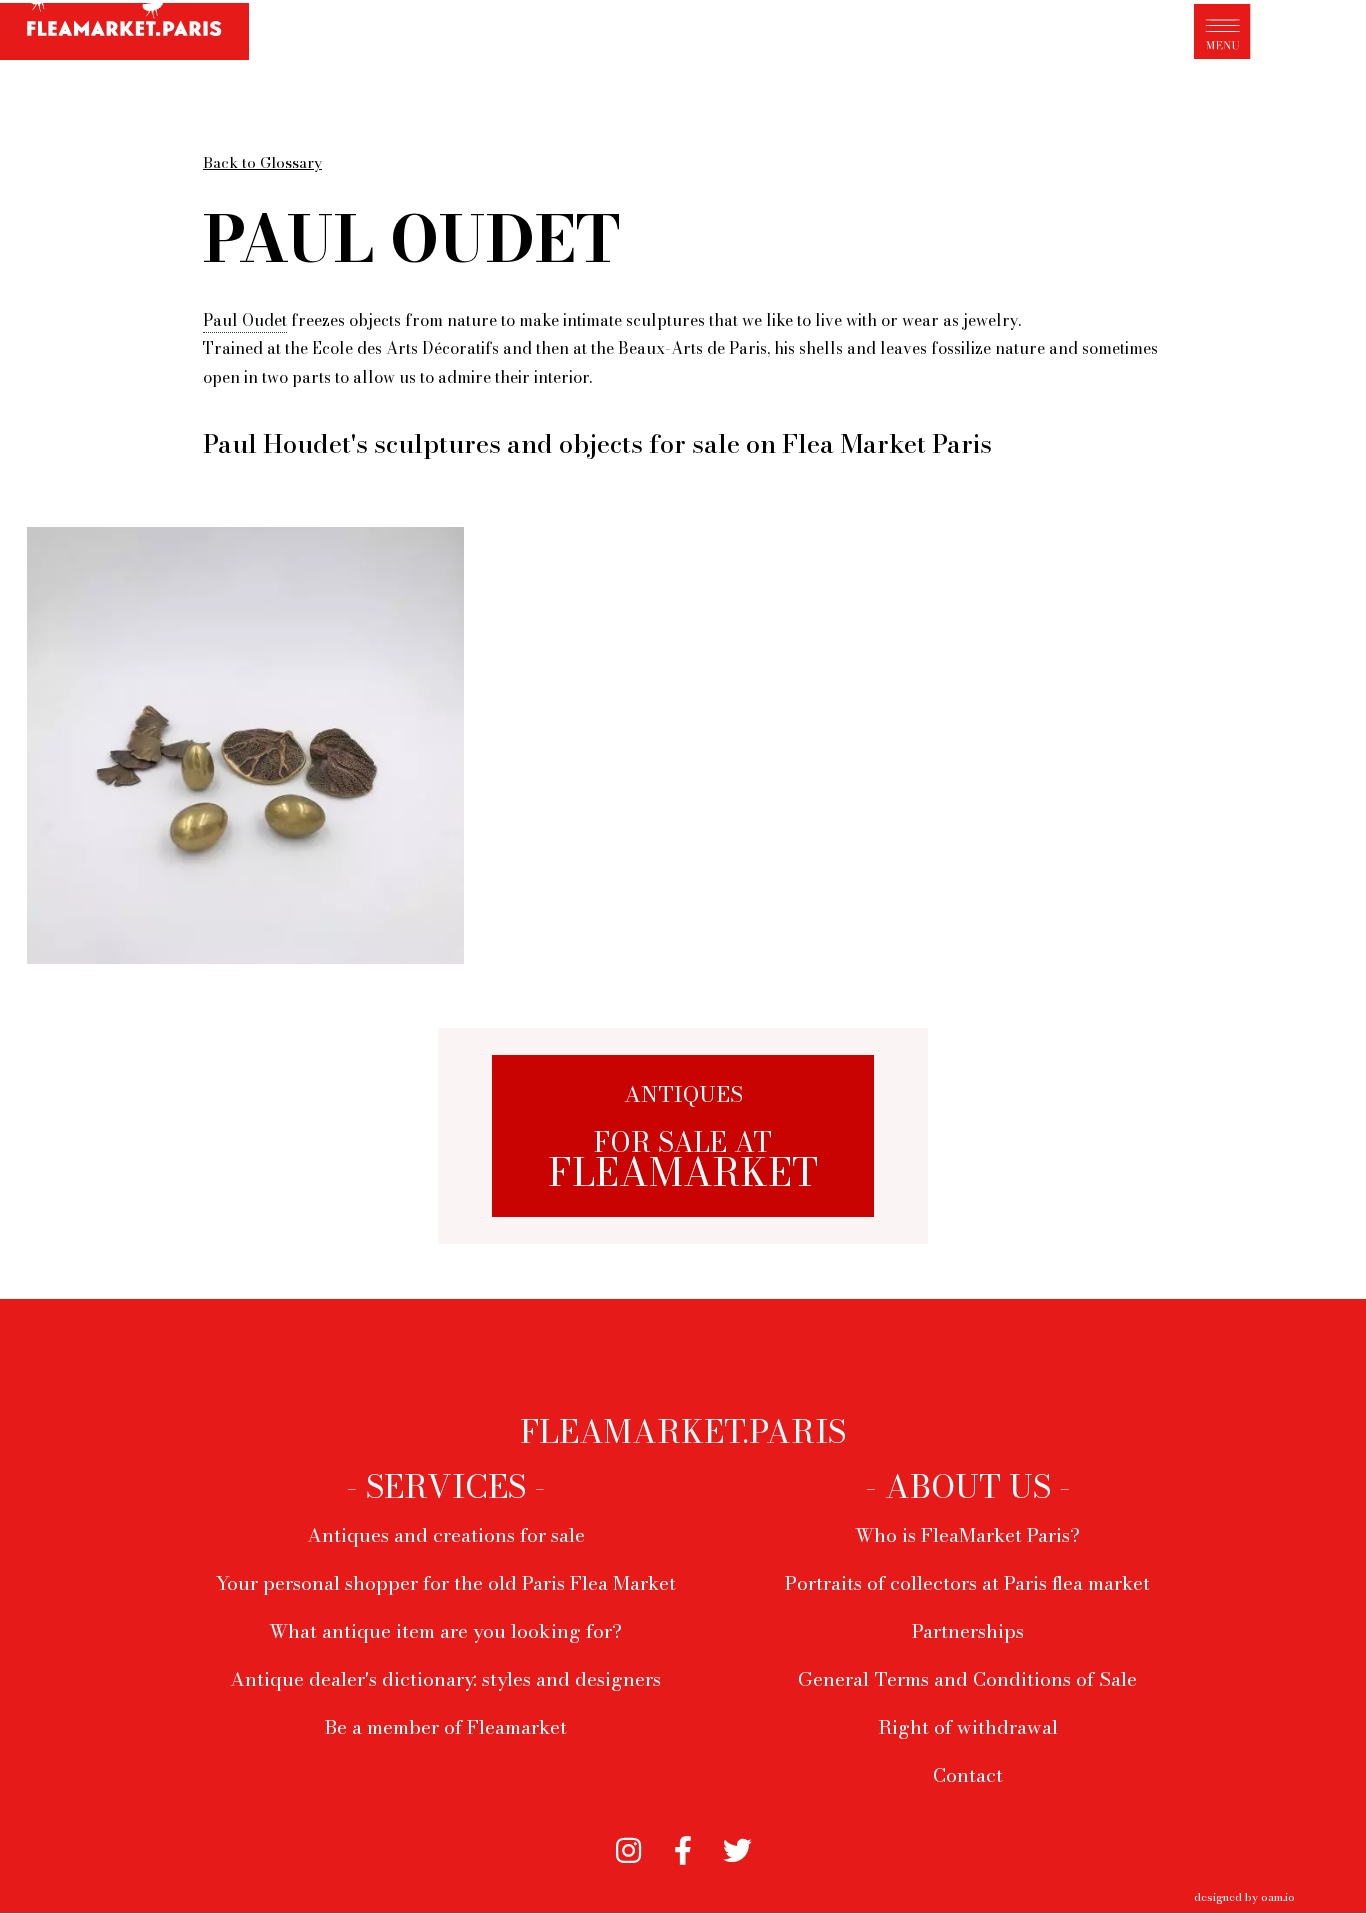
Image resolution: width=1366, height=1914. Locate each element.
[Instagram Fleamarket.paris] (628, 1846)
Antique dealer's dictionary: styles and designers (445, 1679)
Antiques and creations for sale (446, 1535)
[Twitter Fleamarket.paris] (737, 1846)
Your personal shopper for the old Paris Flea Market (446, 1583)
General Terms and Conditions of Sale (967, 1679)
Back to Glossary (262, 162)
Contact (968, 1775)
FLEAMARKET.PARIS (683, 1432)
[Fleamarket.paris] (124, 33)
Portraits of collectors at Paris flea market (967, 1583)
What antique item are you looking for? (445, 1631)
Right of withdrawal (968, 1727)
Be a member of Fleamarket (446, 1727)
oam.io (1278, 1896)
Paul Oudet (245, 320)
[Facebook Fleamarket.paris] (683, 1846)
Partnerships (968, 1631)
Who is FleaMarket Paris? (967, 1535)
